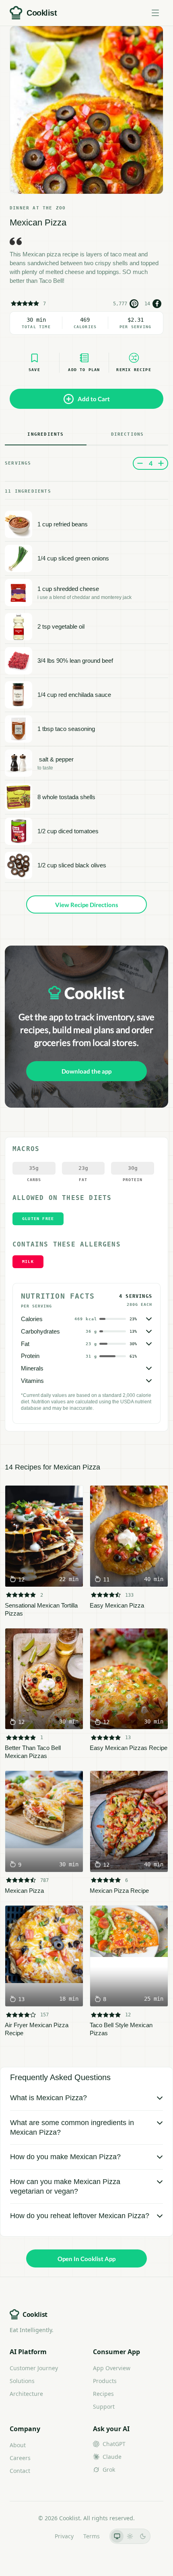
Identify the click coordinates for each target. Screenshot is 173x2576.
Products (105, 2381)
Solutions (22, 2381)
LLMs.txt (34, 2536)
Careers (20, 2458)
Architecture (26, 2394)
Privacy (64, 2536)
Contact (20, 2471)
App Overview (112, 2368)
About (18, 2445)
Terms (92, 2536)
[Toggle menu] (155, 13)
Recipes (103, 2394)
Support (104, 2406)
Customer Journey (34, 2368)
